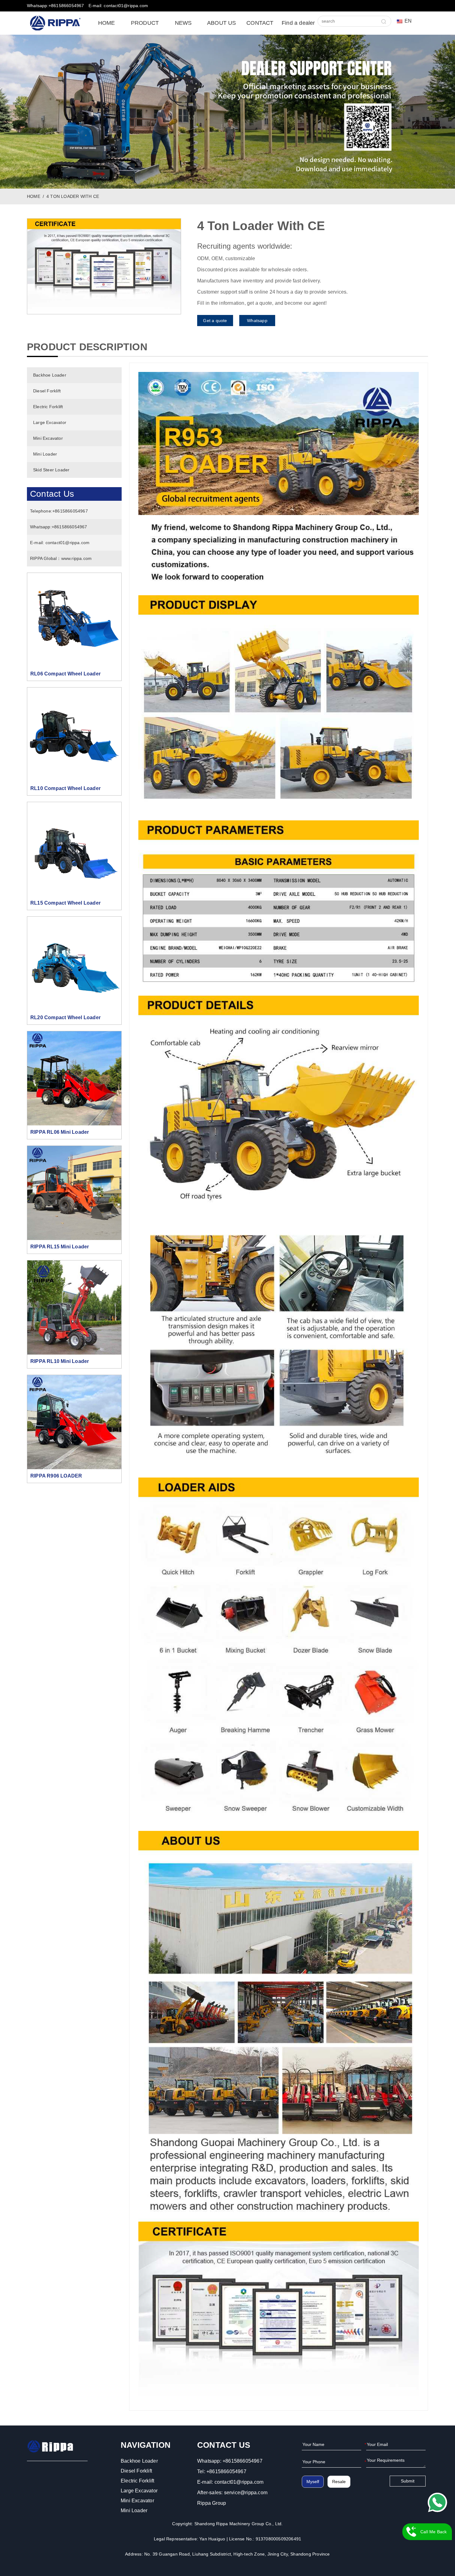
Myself (313, 2482)
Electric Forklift (48, 407)
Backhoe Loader (50, 375)
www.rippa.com (77, 558)
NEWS (183, 23)
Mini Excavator (48, 438)
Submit (408, 2481)
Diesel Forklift (47, 391)
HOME (107, 23)
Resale (339, 2482)
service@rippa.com (246, 2493)
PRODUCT (145, 23)
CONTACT (260, 23)
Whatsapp (257, 321)
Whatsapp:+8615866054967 (56, 6)
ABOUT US (222, 23)
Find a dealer (298, 23)
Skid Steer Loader (51, 470)
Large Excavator (50, 422)
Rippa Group (212, 2503)
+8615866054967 (70, 511)
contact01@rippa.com (68, 543)
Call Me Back (433, 2532)
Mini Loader (45, 454)
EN (408, 21)
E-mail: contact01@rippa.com (118, 6)
